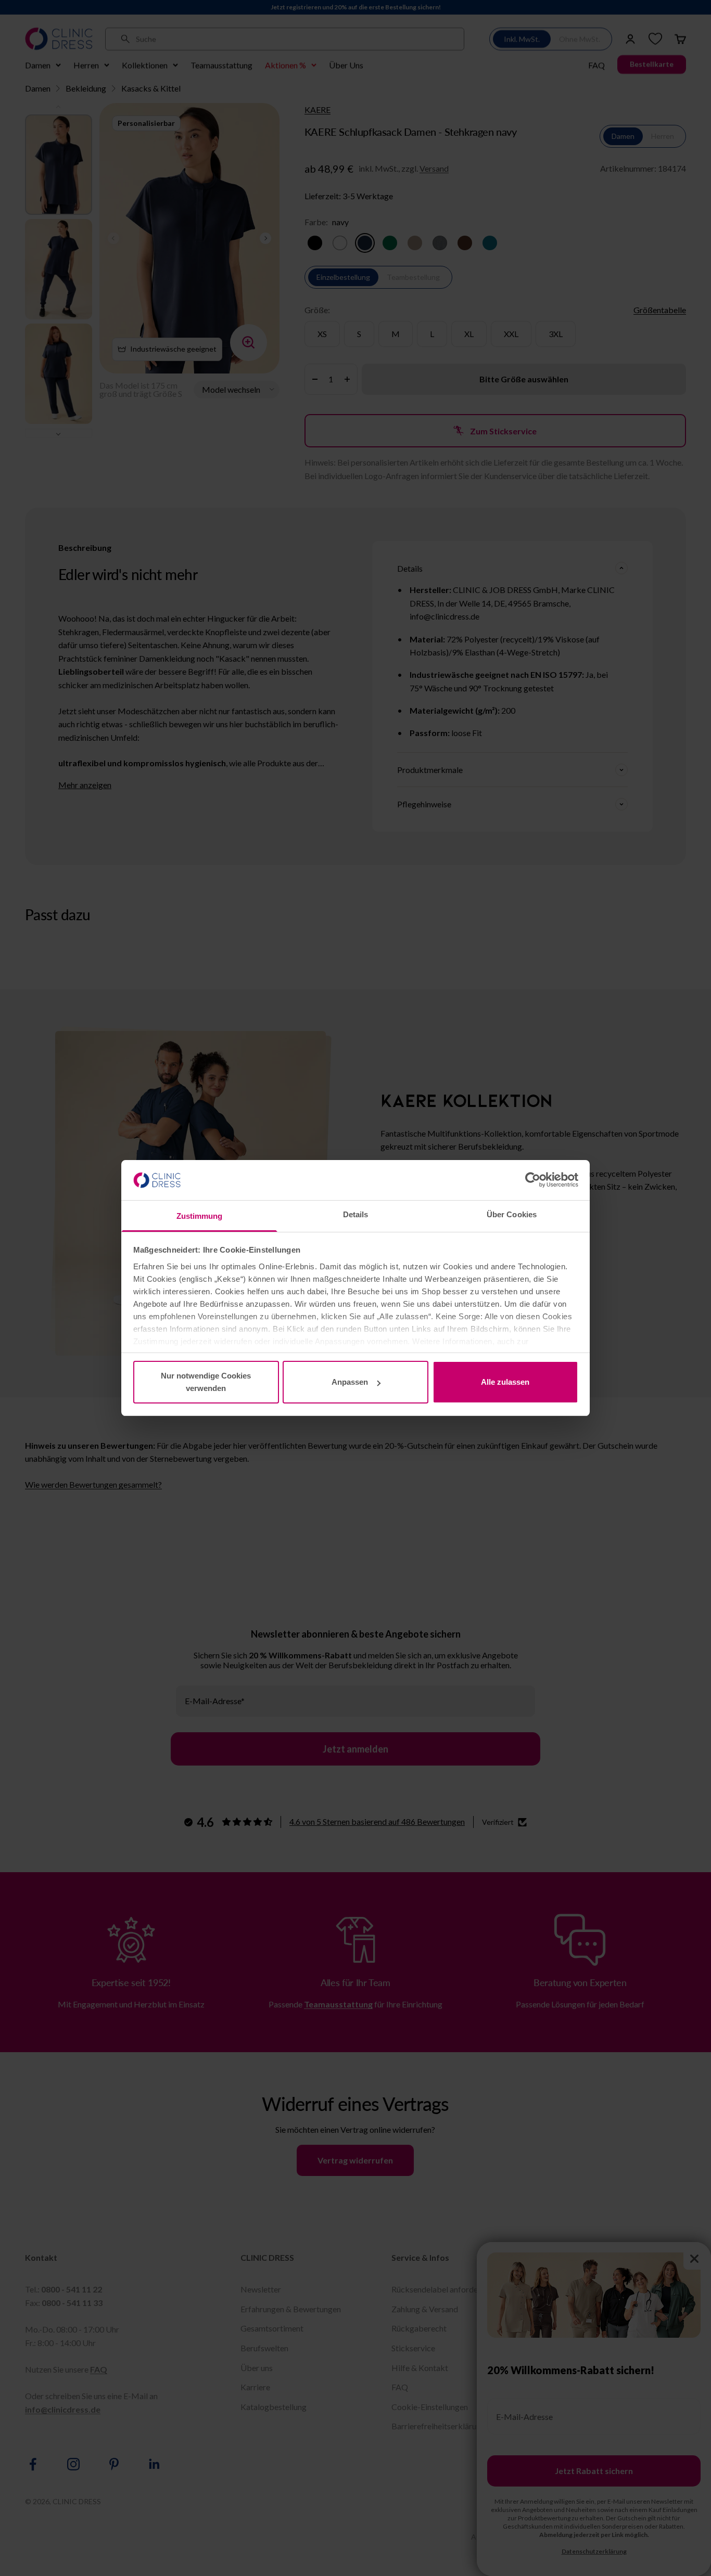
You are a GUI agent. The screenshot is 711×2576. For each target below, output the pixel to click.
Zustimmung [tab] (200, 1216)
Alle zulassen (505, 1382)
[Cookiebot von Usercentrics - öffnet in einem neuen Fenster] (533, 1180)
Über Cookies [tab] (512, 1214)
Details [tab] (356, 1214)
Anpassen (350, 1382)
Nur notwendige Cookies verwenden (206, 1382)
